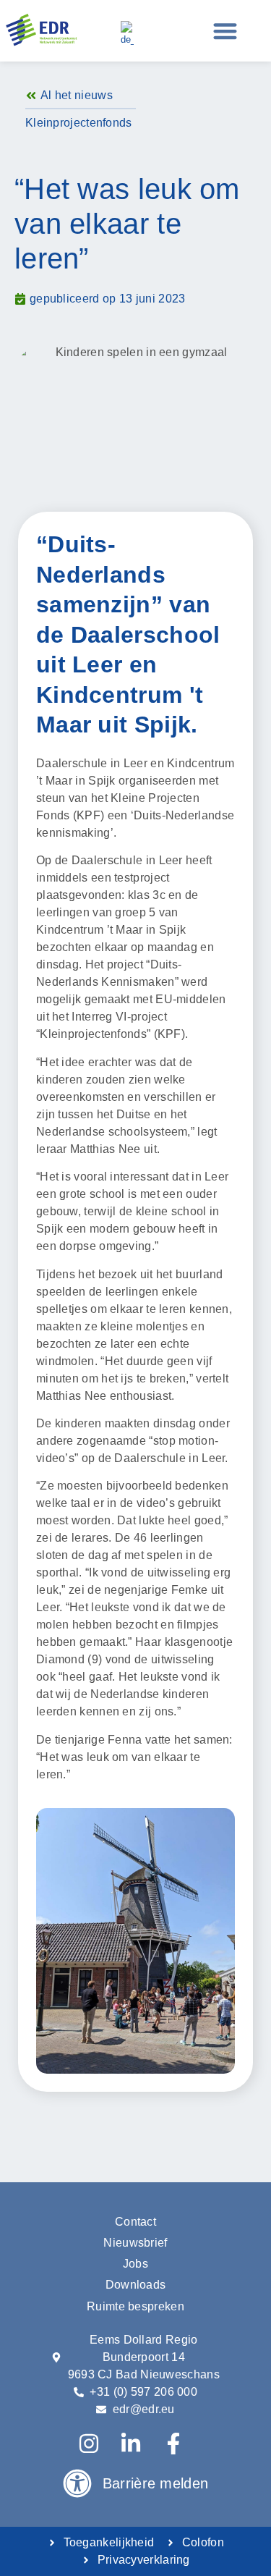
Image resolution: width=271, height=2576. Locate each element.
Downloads (136, 2285)
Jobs (135, 2264)
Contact (135, 2222)
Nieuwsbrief (135, 2243)
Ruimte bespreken (135, 2306)
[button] (226, 31)
